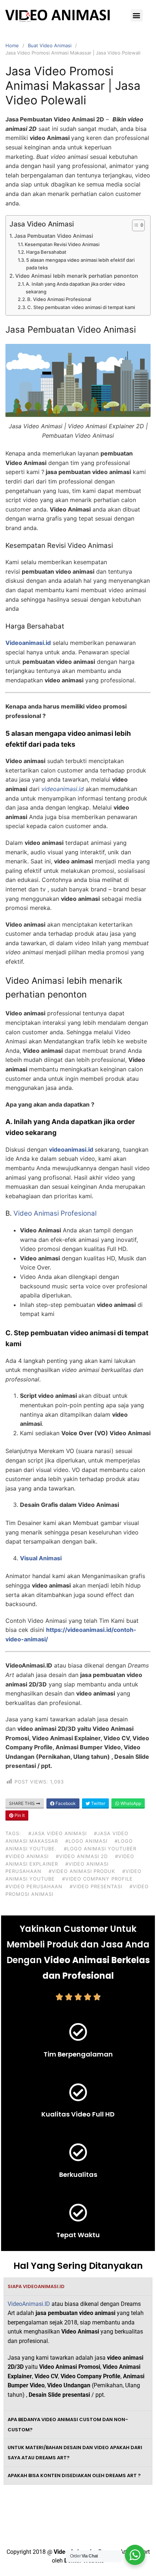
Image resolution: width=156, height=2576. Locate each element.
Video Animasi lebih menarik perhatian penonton (77, 276)
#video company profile (97, 1879)
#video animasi (27, 1856)
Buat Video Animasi (50, 45)
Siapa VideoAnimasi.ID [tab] (36, 2286)
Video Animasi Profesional (55, 1213)
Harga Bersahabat (46, 252)
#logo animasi (86, 1841)
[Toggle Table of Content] (135, 225)
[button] (137, 15)
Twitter (98, 1803)
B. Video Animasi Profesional (59, 299)
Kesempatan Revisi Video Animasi (62, 244)
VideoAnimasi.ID (29, 2304)
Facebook (65, 1803)
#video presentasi (96, 1886)
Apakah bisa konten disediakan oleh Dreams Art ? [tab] (74, 2475)
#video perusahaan (34, 1886)
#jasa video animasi (58, 1833)
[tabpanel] (78, 2353)
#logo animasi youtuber (100, 1849)
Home (12, 45)
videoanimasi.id (71, 1149)
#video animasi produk (82, 1871)
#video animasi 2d (82, 1856)
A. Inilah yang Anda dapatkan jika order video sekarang (75, 288)
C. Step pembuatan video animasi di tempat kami (81, 307)
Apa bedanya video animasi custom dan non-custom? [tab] (68, 2425)
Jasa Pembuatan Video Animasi (54, 236)
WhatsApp (130, 1803)
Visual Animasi (41, 1558)
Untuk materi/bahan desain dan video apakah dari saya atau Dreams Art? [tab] (75, 2453)
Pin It (19, 1815)
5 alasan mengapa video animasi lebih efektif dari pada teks (80, 264)
